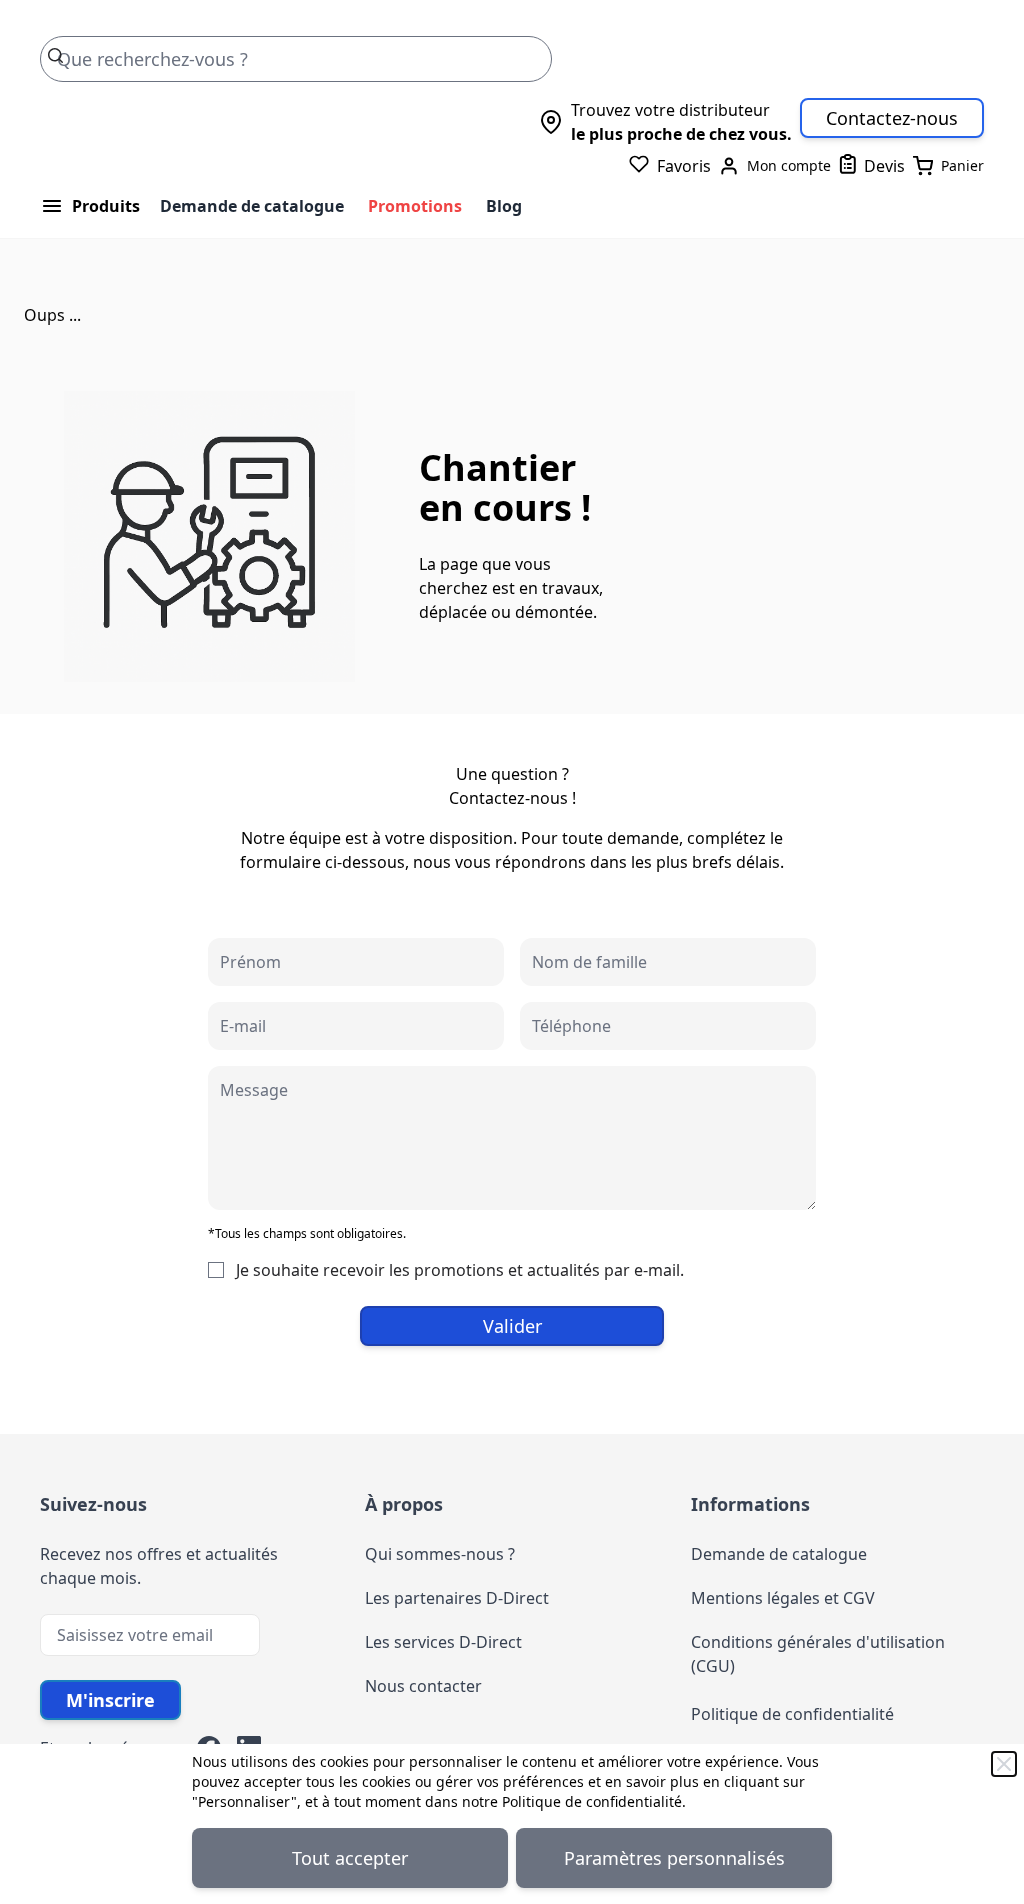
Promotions (415, 206)
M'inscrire (110, 1700)
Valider (512, 1326)
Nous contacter (423, 1686)
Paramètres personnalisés (674, 1858)
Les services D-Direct (443, 1642)
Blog (504, 206)
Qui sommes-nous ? (440, 1554)
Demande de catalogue (252, 206)
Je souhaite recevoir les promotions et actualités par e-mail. (460, 1270)
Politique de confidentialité (592, 1801)
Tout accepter (350, 1858)
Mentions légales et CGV (783, 1598)
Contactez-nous (892, 118)
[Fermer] (1004, 1764)
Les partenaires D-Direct (457, 1598)
